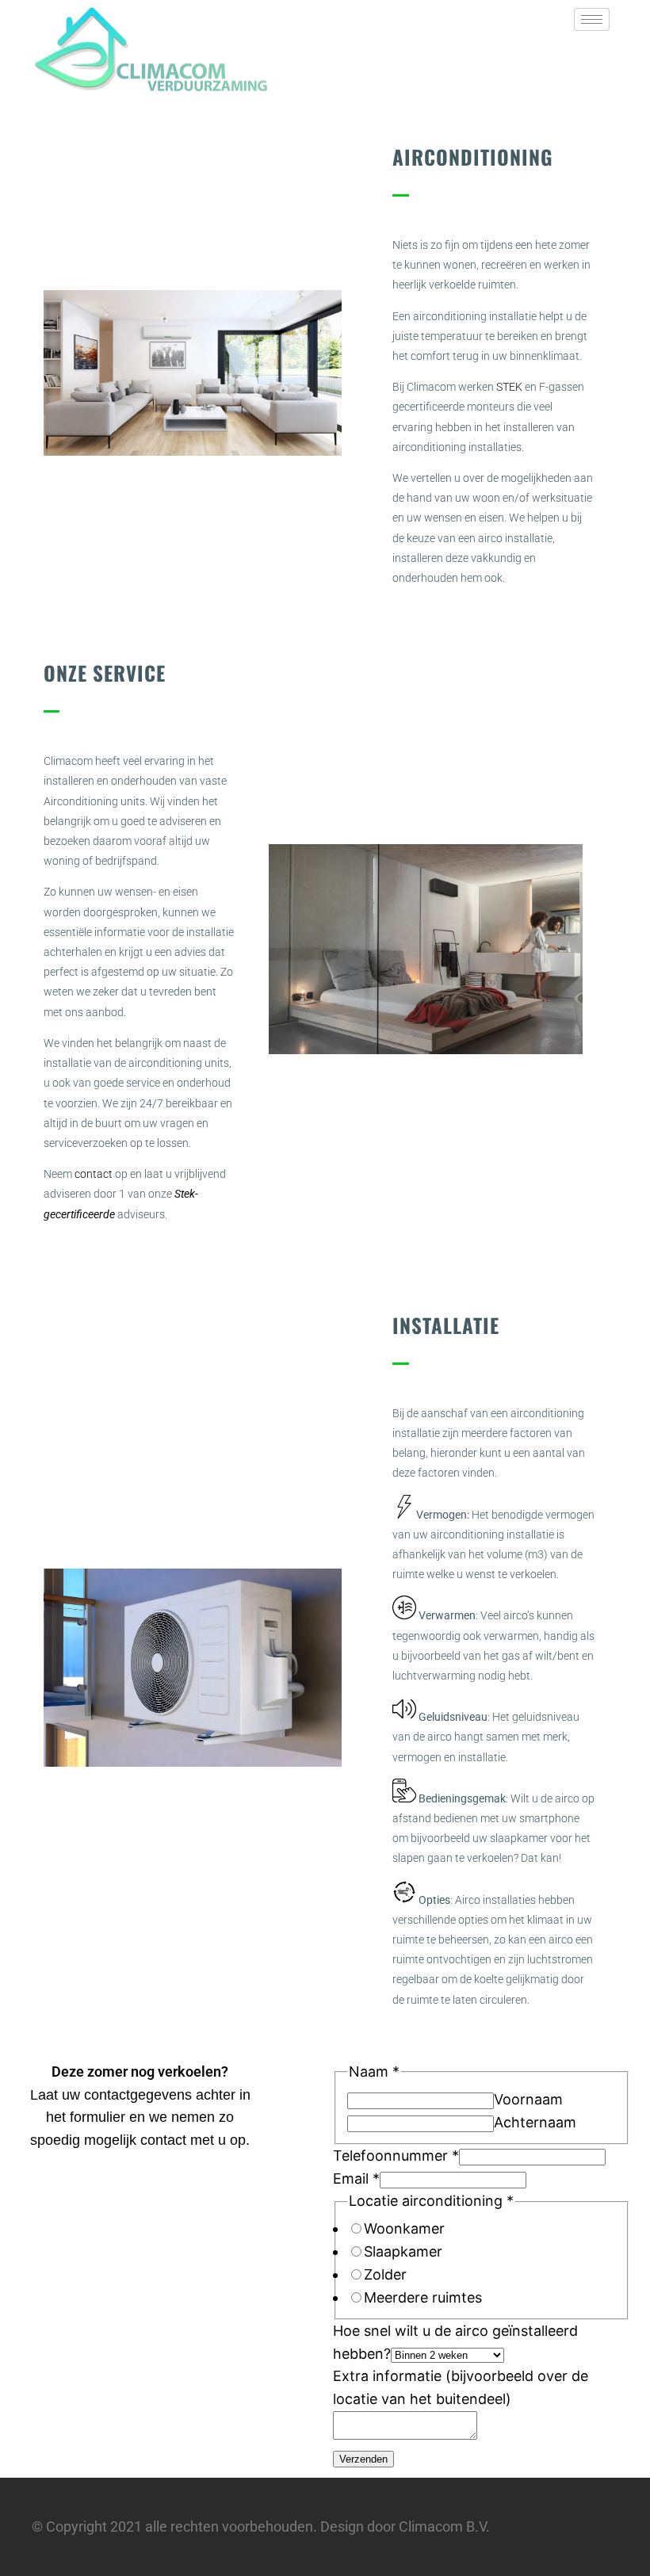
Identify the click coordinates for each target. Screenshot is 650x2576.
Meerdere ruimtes (423, 2297)
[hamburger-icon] (592, 19)
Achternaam (535, 2122)
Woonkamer (404, 2228)
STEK (509, 387)
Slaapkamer (403, 2251)
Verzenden (363, 2459)
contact (94, 1174)
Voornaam (528, 2099)
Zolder (385, 2274)
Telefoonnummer (396, 2156)
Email (356, 2179)
